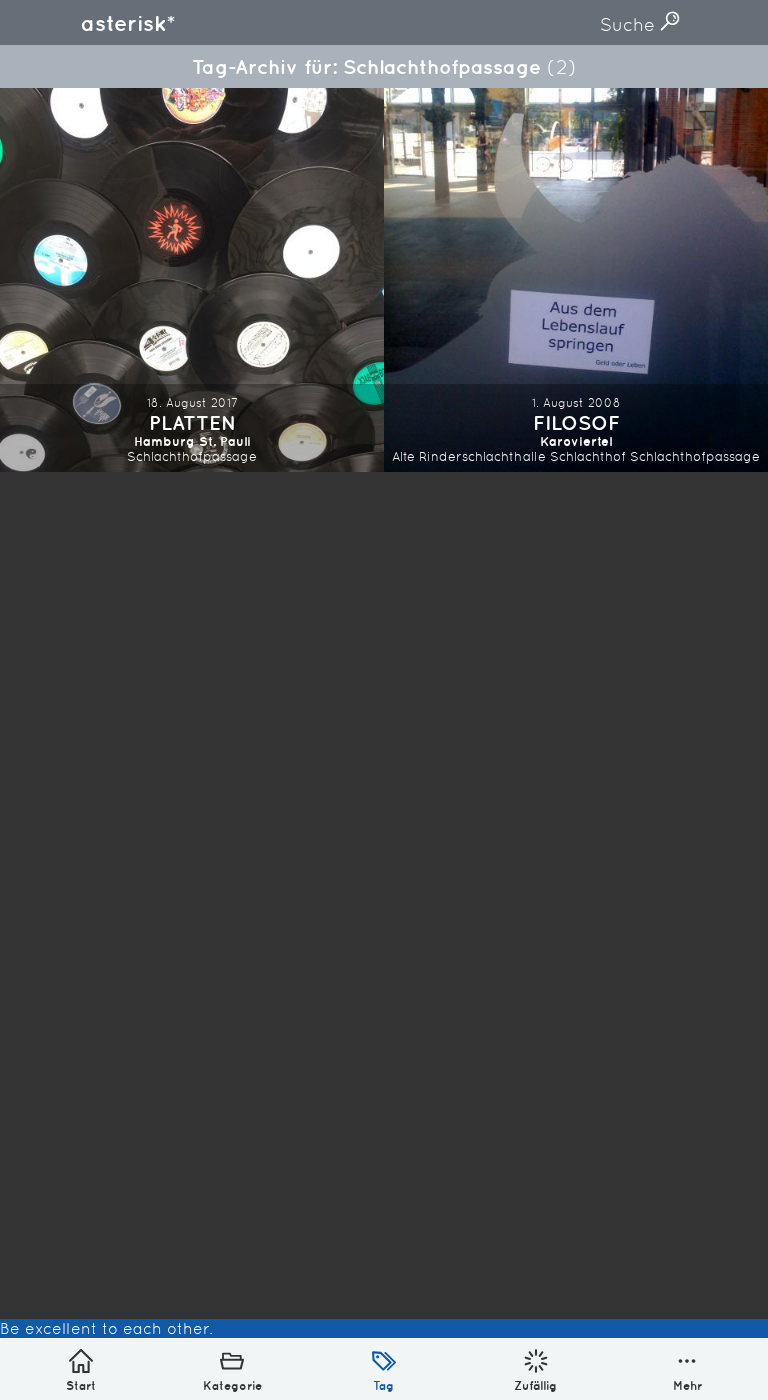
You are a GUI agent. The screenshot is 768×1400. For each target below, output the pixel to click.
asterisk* (128, 23)
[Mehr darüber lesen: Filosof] (576, 280)
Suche (630, 24)
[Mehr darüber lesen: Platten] (192, 280)
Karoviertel (576, 441)
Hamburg (164, 441)
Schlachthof (588, 456)
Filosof (576, 422)
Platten (192, 422)
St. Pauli (225, 441)
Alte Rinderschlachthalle (469, 456)
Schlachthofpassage (192, 456)
